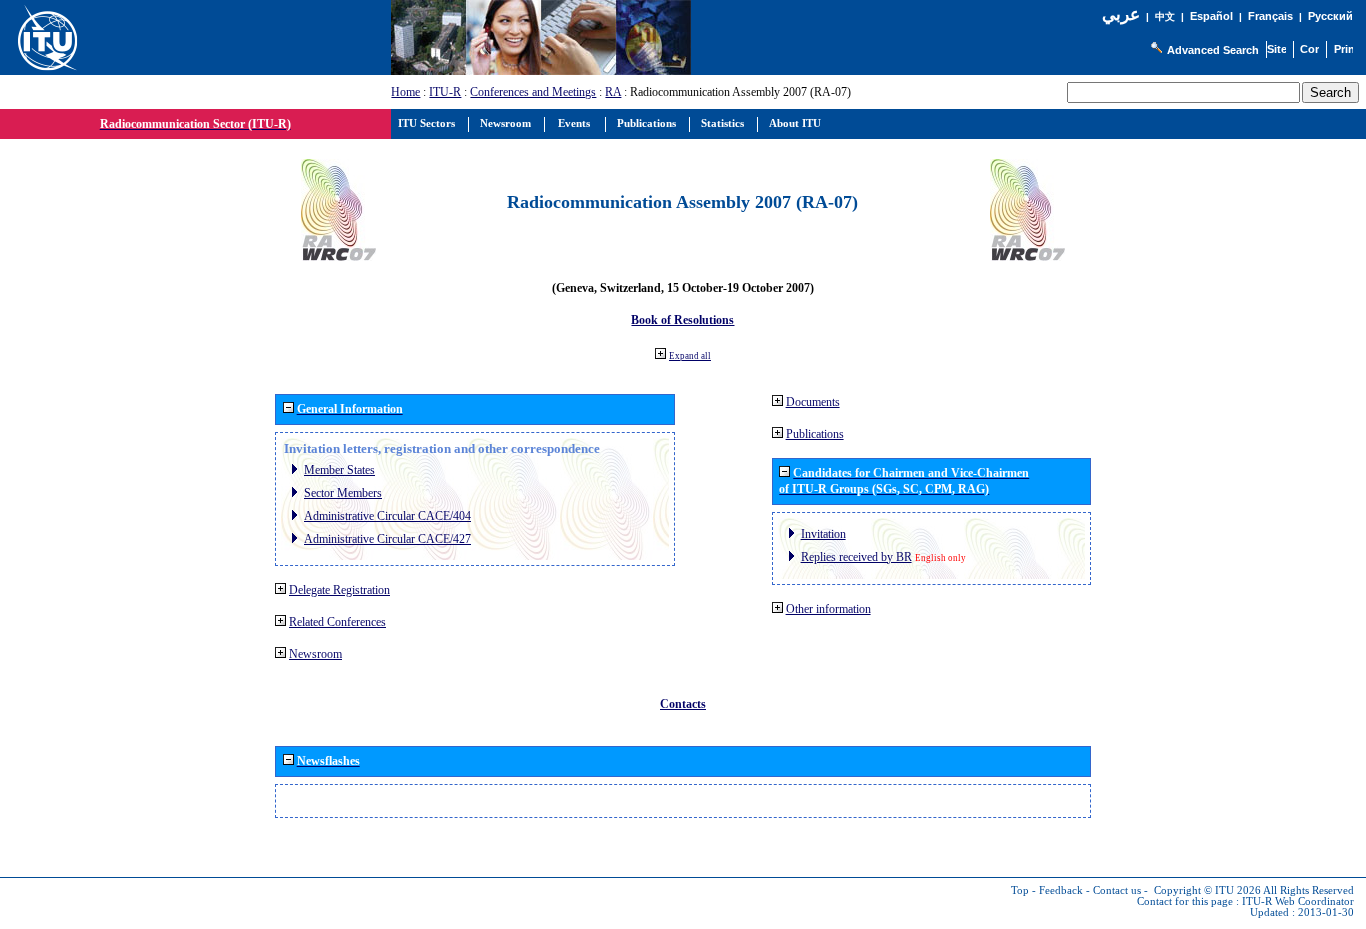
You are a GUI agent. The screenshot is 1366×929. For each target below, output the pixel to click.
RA (613, 92)
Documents (813, 402)
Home (405, 92)
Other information (828, 609)
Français (1270, 16)
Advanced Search (1213, 50)
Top (1020, 890)
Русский (1330, 16)
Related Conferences (337, 622)
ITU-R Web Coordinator (1298, 901)
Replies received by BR (856, 557)
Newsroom (315, 654)
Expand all (690, 356)
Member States (339, 470)
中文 (1165, 16)
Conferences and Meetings (533, 92)
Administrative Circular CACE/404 (387, 516)
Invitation (823, 534)
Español (1211, 16)
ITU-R (445, 92)
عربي (1121, 14)
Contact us (1117, 890)
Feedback (1061, 890)
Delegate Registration (339, 590)
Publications (815, 434)
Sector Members (343, 493)
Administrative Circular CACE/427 (387, 539)
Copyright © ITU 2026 (1207, 890)
